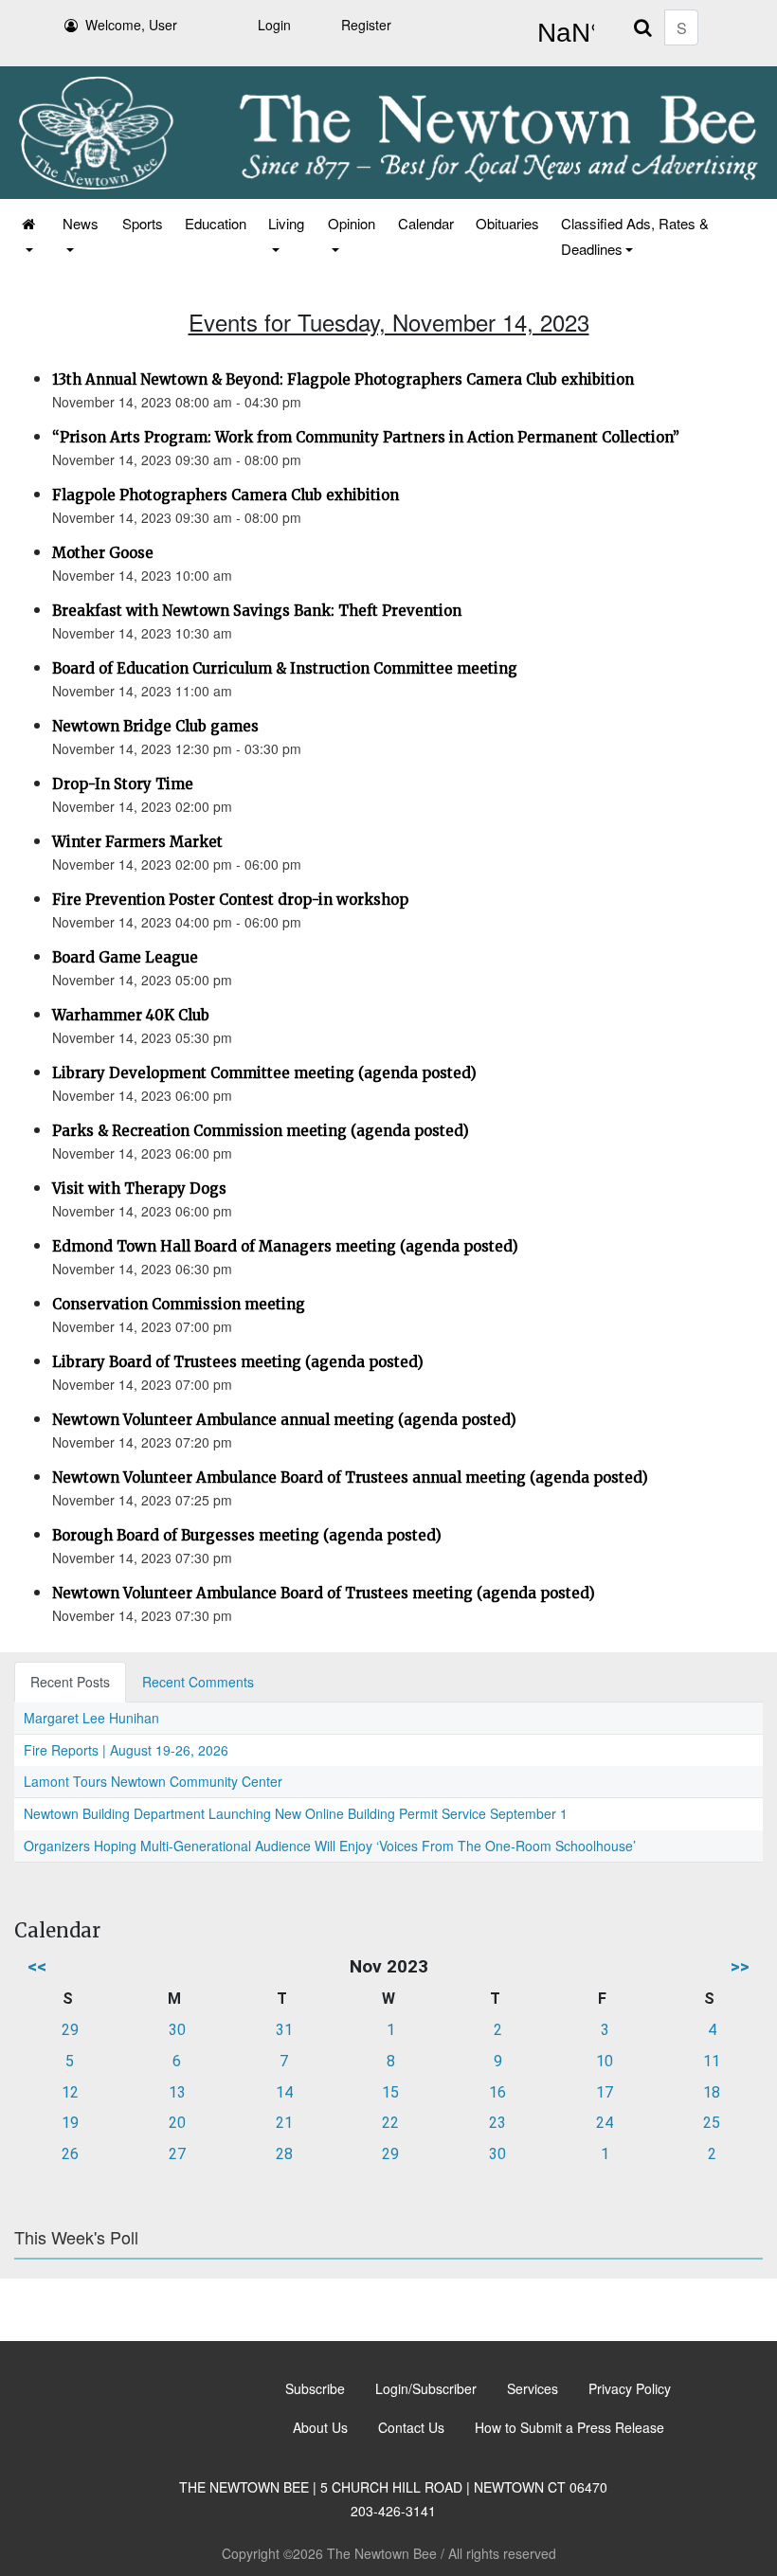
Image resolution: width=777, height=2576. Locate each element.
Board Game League (125, 957)
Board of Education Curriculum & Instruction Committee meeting (285, 668)
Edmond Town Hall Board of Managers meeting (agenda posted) (285, 1246)
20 (177, 2123)
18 (712, 2092)
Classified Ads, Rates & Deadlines (635, 236)
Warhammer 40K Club (131, 1015)
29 (70, 2030)
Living (286, 223)
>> (740, 1966)
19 (70, 2123)
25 (712, 2123)
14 (284, 2092)
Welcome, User (131, 25)
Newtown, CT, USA (562, 33)
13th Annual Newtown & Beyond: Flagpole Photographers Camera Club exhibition (343, 379)
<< (37, 1966)
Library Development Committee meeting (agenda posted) (264, 1073)
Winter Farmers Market (137, 842)
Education (216, 223)
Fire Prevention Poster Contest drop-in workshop (230, 900)
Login (274, 25)
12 (70, 2092)
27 (177, 2154)
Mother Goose (103, 553)
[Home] (30, 236)
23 (497, 2123)
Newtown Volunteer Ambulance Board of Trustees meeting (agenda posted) (324, 1593)
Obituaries (507, 223)
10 (605, 2061)
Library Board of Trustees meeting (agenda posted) (238, 1362)
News (81, 223)
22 (390, 2123)
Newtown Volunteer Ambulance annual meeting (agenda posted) (284, 1420)
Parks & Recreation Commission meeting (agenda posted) (261, 1131)
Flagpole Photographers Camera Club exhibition (226, 495)
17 (605, 2092)
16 (497, 2092)
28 (284, 2154)
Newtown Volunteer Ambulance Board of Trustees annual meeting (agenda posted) (350, 1477)
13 (177, 2092)
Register (366, 25)
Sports (143, 223)
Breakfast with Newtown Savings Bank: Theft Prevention (257, 611)
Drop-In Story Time (123, 784)
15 (390, 2092)
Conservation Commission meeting (179, 1304)
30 (177, 2030)
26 (70, 2154)
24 (605, 2123)
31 (284, 2030)
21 (284, 2123)
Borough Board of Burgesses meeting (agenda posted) (247, 1535)
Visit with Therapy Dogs (139, 1189)
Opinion (352, 223)
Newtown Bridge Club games (155, 726)
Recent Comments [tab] (198, 1682)
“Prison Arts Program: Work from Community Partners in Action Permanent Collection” (366, 437)
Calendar (426, 223)
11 (712, 2061)
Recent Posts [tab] (70, 1682)
